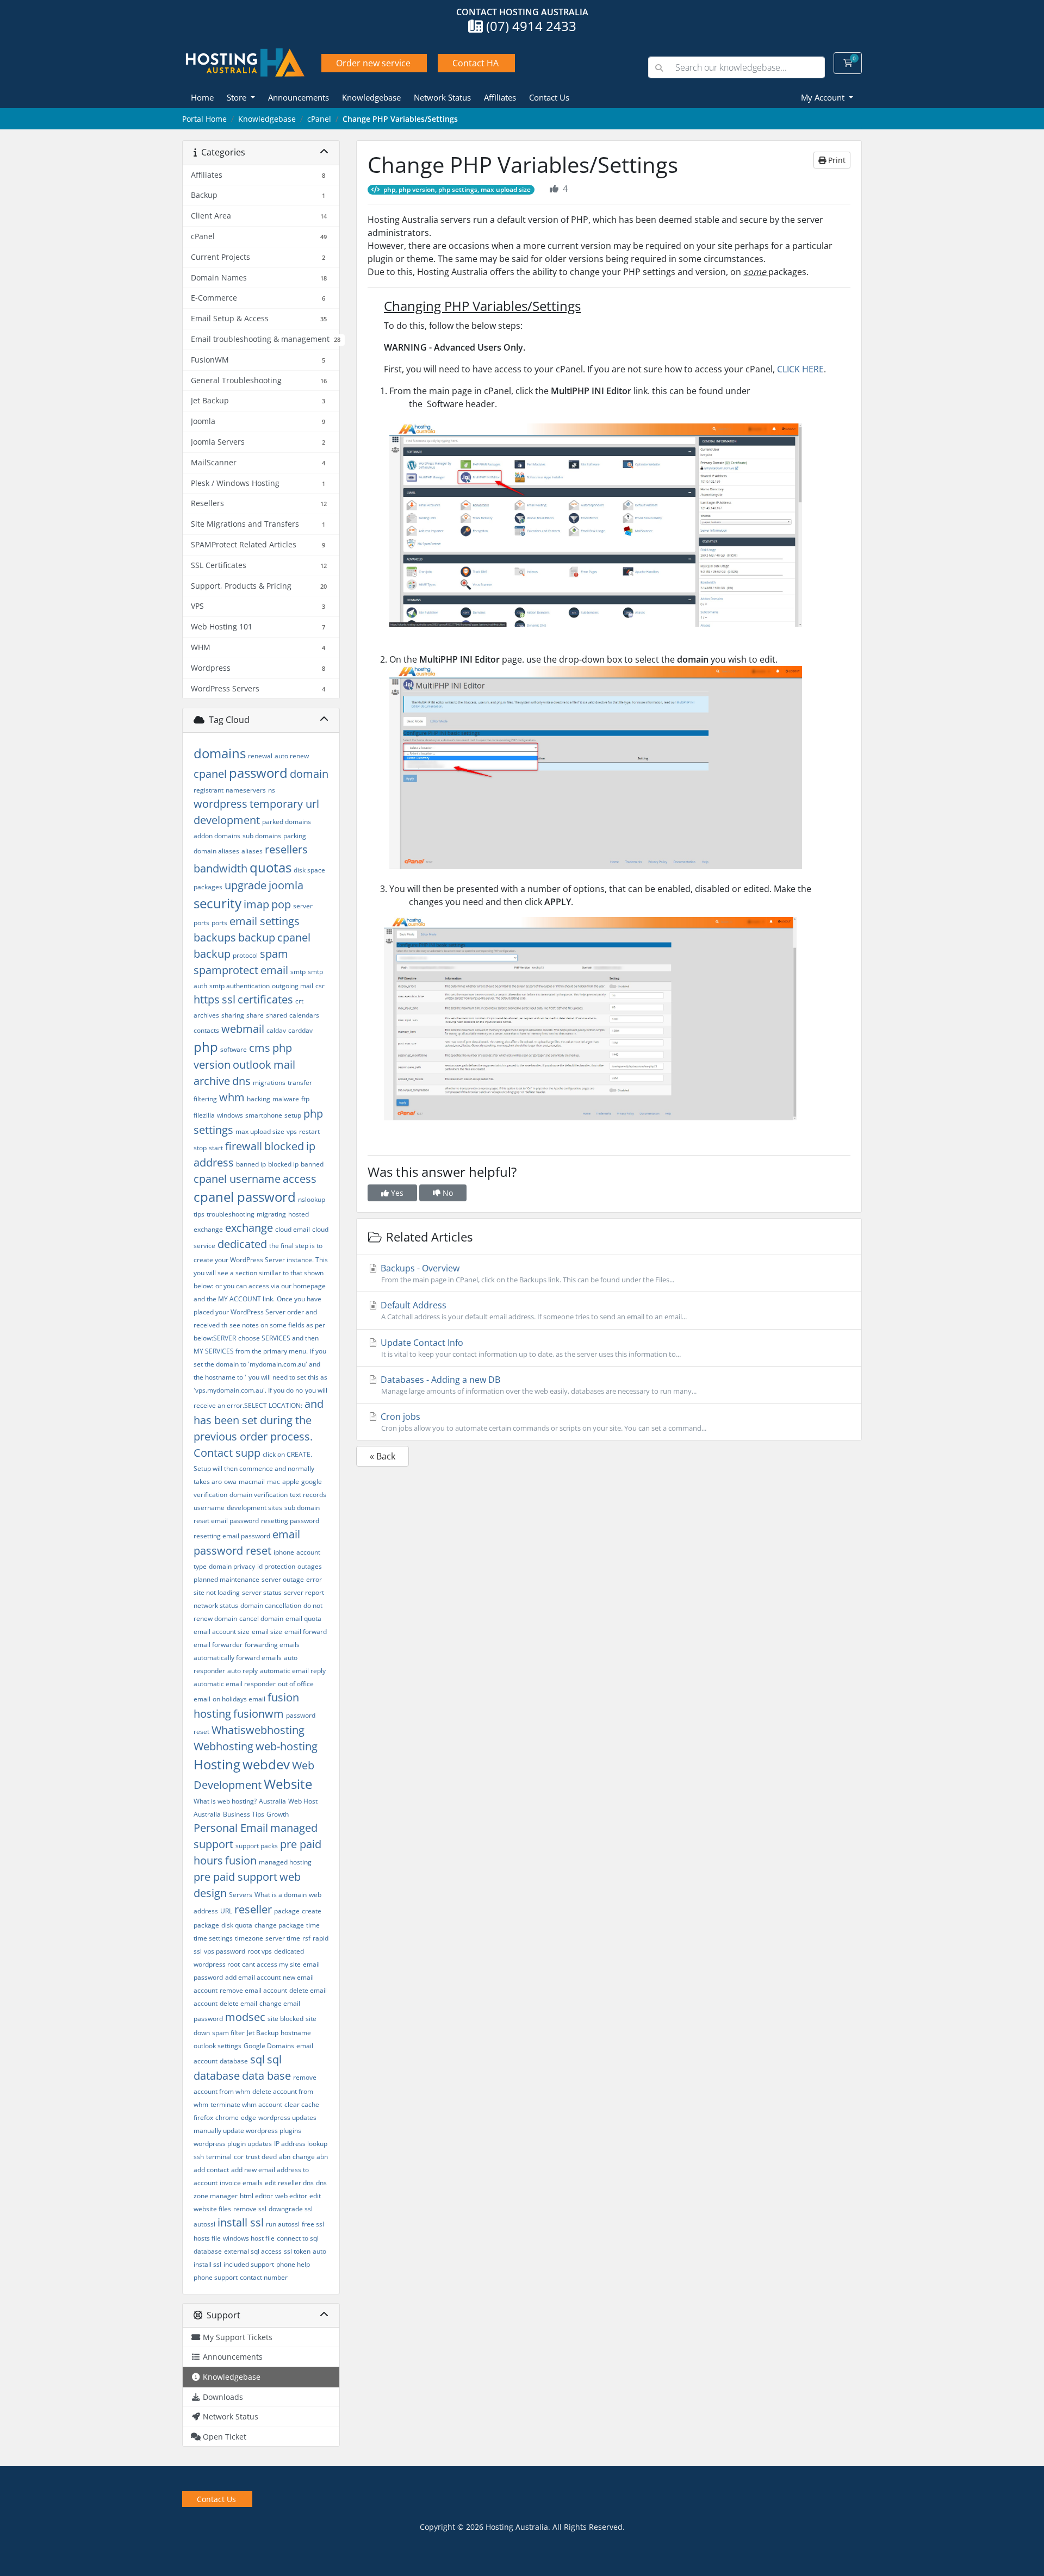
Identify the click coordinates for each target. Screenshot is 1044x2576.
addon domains (217, 836)
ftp (305, 1099)
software (234, 1049)
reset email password (226, 1521)
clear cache (302, 2104)
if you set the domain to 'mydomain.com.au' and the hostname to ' (260, 1364)
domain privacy (232, 1566)
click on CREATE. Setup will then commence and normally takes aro (254, 1468)
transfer (300, 1083)
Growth (278, 1814)
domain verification (259, 1495)
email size (267, 1632)
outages (310, 1566)
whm (232, 1097)
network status (216, 1605)
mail (284, 1065)
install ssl (241, 2222)
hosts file (207, 2238)
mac (274, 1482)
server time (283, 1938)
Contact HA (476, 63)
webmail (243, 1029)
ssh (199, 2157)
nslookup (312, 1199)
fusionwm (259, 1714)
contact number (264, 2277)
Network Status (442, 97)
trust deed (261, 2157)
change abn (310, 2157)
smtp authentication (240, 986)
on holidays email (239, 1699)
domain (309, 774)
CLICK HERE (800, 369)
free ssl (313, 2224)
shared (276, 1015)
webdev (266, 1764)
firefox (203, 2117)
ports (219, 923)
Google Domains (269, 2046)
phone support (216, 2277)
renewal (260, 756)
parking (295, 836)
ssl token (297, 2251)
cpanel (210, 774)
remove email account (253, 1990)
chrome (227, 2117)
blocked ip (283, 1164)
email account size (222, 1632)
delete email (238, 2003)
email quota (303, 1618)
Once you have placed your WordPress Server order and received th (257, 1312)
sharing (233, 1015)
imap (256, 904)
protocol (245, 955)
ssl (229, 999)
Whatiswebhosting (258, 1730)
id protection (276, 1566)
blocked (284, 1146)
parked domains (287, 822)
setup (293, 1115)
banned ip (251, 1164)
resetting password (290, 1521)
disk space (309, 870)
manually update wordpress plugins (247, 2131)
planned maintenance (226, 1579)
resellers (286, 849)
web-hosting (287, 1746)
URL (226, 1911)
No (447, 1193)
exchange (249, 1228)
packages (208, 887)
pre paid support (235, 1877)
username (209, 1508)
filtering (205, 1099)
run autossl (283, 2224)
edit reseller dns (289, 2183)
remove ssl (250, 2209)
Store (238, 97)
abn (285, 2157)
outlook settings (217, 2046)
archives (206, 1015)
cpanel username (237, 1179)
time (313, 1925)
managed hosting (285, 1862)
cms (260, 1048)
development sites (254, 1508)
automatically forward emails (238, 1658)
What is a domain (281, 1895)
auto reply (243, 1671)
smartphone (264, 1115)
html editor (256, 2196)
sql (257, 2059)
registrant (209, 790)
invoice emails (241, 2183)
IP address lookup (301, 2144)
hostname (296, 2033)
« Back (383, 1456)
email (274, 970)
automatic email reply (293, 1671)
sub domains (262, 836)
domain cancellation (271, 1605)
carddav (300, 1030)
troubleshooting (231, 1214)
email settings (265, 921)
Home (202, 97)
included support (249, 2264)
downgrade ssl (291, 2209)
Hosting (217, 1764)
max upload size (260, 1131)
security (217, 903)
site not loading (217, 1592)
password (258, 773)
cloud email (293, 1229)
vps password (225, 1951)
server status (262, 1592)
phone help (293, 2264)
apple (291, 1482)
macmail (252, 1482)
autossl (204, 2224)
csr (320, 986)
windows (230, 1115)
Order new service (373, 63)
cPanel (319, 119)
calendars (304, 1015)
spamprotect (226, 970)
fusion (241, 1860)
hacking (259, 1099)
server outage (283, 1579)
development (227, 820)
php (206, 1047)
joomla (286, 885)
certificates (265, 999)
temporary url (284, 804)
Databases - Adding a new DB (537, 1385)
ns (272, 790)
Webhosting (223, 1746)
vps (292, 1131)
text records (308, 1495)
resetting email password (232, 1536)
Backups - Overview (526, 1273)
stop (200, 1148)
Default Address (533, 1310)
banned (312, 1164)
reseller (253, 1909)
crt (299, 1001)
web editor (291, 2196)
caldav (276, 1030)
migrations (269, 1083)
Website (288, 1784)
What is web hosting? (225, 1801)
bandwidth (220, 868)
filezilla (204, 1115)
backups (215, 937)
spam (274, 954)
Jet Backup (263, 2033)
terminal (219, 2157)
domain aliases (216, 851)
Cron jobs (542, 1422)
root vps (260, 1951)
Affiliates (500, 97)
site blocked (285, 2019)
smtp (298, 972)
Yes (396, 1193)
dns (241, 1081)
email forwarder (218, 1645)
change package (279, 1925)
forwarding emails (272, 1645)
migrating (271, 1214)
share (255, 1015)
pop (281, 904)
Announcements (299, 97)
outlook (252, 1065)
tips (199, 1214)
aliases (252, 851)
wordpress (220, 804)
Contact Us (549, 97)
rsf (306, 1938)
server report (304, 1592)
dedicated (242, 1244)
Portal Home (204, 119)
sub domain (302, 1508)
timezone (249, 1938)
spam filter (228, 2033)
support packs (257, 1846)
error (314, 1579)
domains (220, 753)
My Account (824, 97)
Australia (272, 1801)
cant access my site (271, 1964)
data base (266, 2076)
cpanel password (245, 1197)
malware (286, 1099)
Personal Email (231, 1828)
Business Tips (244, 1814)
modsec (245, 2017)
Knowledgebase (371, 97)
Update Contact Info (530, 1348)
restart (309, 1131)
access (300, 1179)
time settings (213, 1938)
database (234, 2061)
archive (212, 1081)
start (216, 1148)
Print (836, 160)
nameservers (246, 790)
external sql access (253, 2251)
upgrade (246, 885)
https (207, 999)
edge (248, 2117)
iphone (284, 1552)
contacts (206, 1030)
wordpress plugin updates (233, 2144)
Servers (241, 1895)
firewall (244, 1146)
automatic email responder (235, 1684)
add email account (253, 1977)
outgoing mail (293, 986)
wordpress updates (287, 2117)
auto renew (292, 756)
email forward (306, 1632)
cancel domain (261, 1618)
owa (230, 1482)
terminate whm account (246, 2104)
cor (239, 2157)
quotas (271, 867)
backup (257, 937)
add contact (211, 2170)
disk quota (237, 1925)
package (287, 1911)
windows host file (249, 2238)
